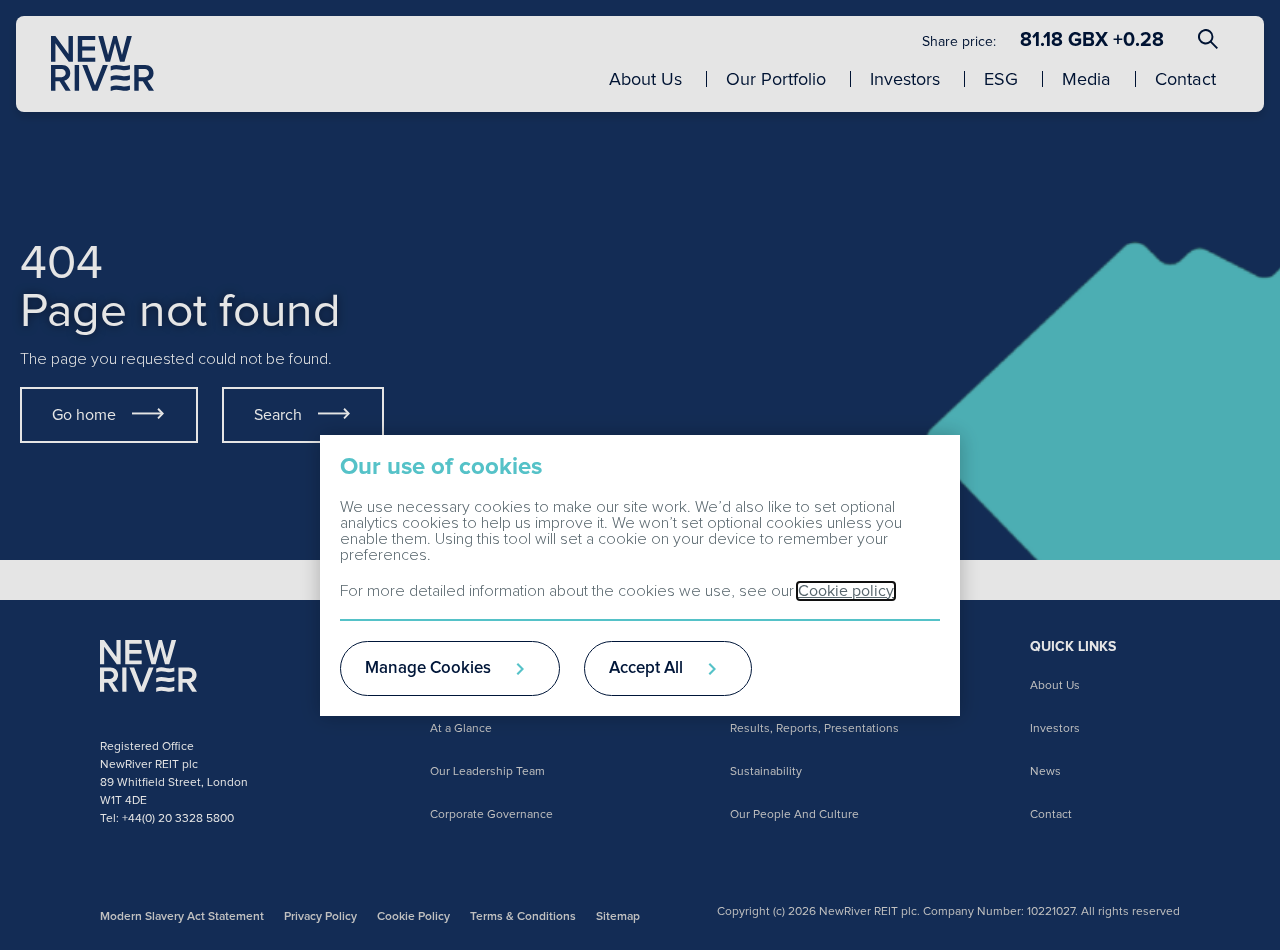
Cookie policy (846, 591)
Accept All (646, 668)
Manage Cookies (428, 668)
